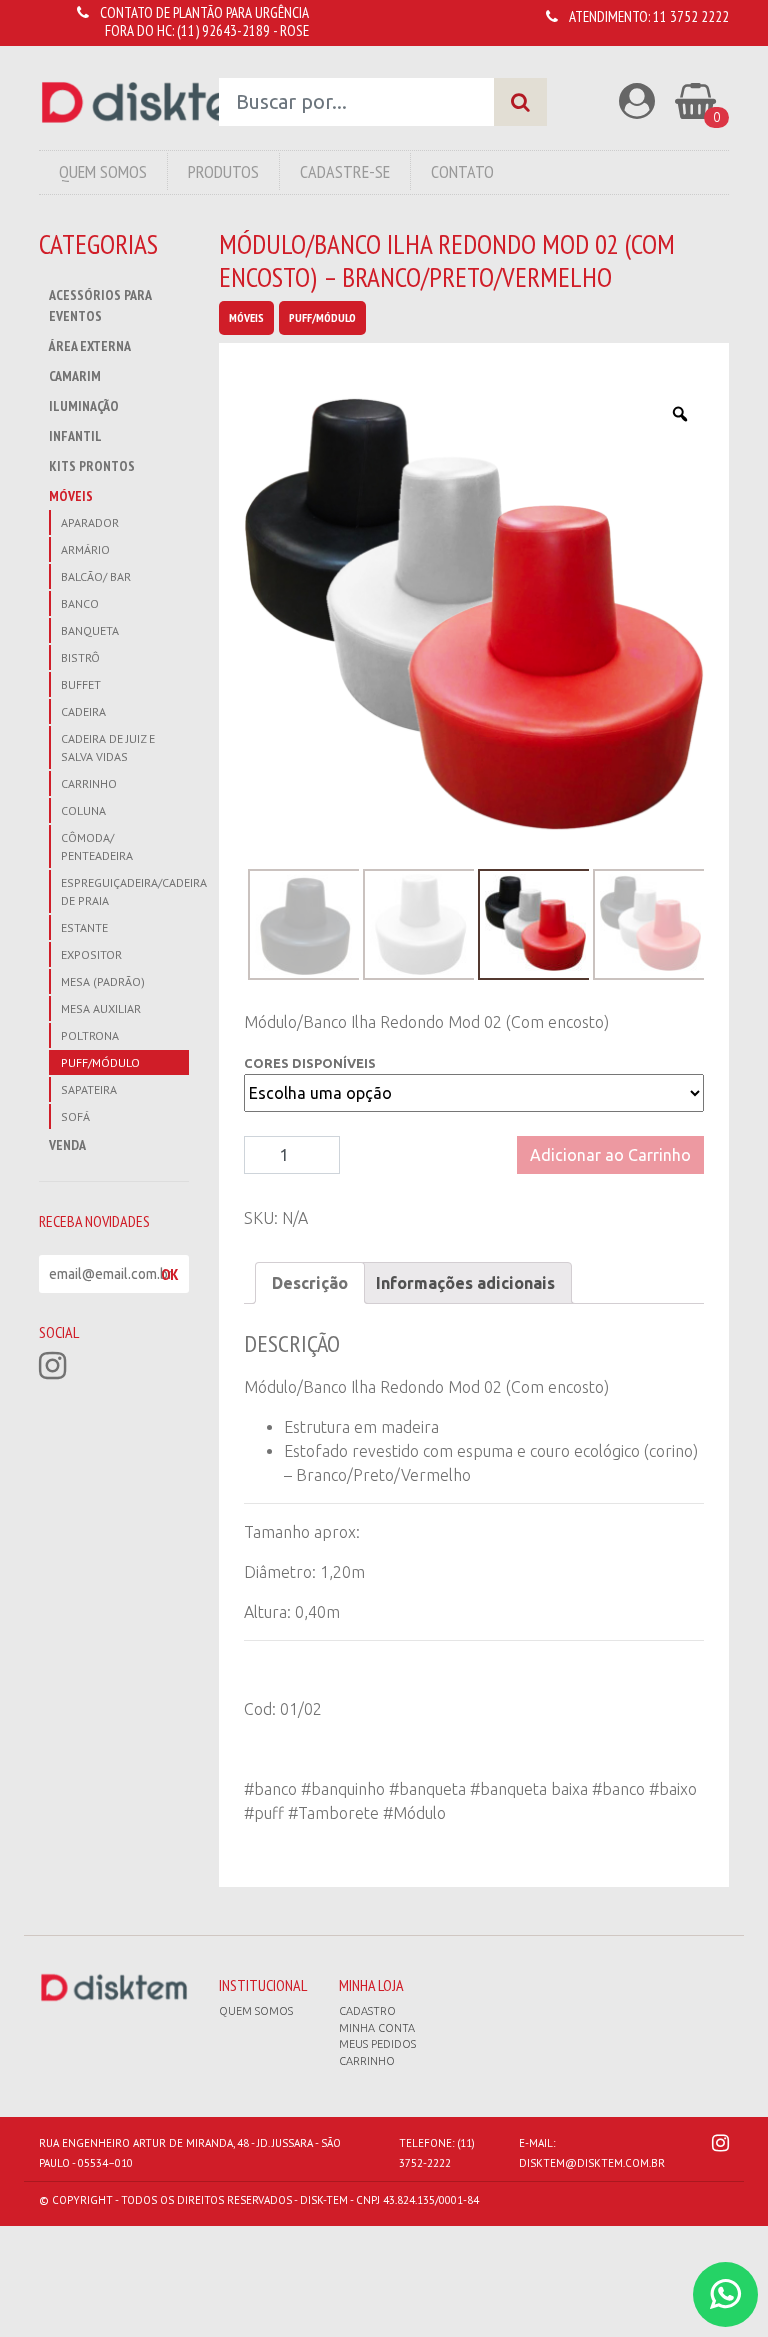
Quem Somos (103, 171)
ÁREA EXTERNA (90, 346)
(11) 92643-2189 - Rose (243, 30)
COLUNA (83, 810)
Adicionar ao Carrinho (610, 1155)
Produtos (223, 171)
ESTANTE (84, 927)
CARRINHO (89, 783)
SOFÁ (75, 1116)
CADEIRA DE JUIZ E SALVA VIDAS (108, 747)
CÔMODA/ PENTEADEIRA (97, 846)
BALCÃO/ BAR (96, 576)
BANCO (80, 603)
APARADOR (90, 522)
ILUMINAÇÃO (84, 406)
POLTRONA (90, 1035)
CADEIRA (83, 711)
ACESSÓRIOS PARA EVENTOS (100, 305)
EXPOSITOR (91, 954)
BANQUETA (90, 630)
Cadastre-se (345, 171)
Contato (462, 171)
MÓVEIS (71, 496)
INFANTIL (75, 436)
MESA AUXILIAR (101, 1008)
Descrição (310, 1283)
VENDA (67, 1145)
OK (170, 1274)
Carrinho (367, 2061)
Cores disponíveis (310, 1063)
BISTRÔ (80, 657)
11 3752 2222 (691, 16)
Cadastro (367, 2011)
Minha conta (377, 2028)
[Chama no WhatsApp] (725, 2294)
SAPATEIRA (89, 1089)
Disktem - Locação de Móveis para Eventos (155, 102)
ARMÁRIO (85, 549)
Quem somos (256, 2011)
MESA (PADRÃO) (103, 981)
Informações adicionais (465, 1283)
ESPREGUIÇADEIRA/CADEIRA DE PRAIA (125, 891)
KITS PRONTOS (92, 466)
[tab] (310, 1283)
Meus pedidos (377, 2044)
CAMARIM (75, 376)
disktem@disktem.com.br (592, 2163)
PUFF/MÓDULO (100, 1062)
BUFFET (81, 684)
